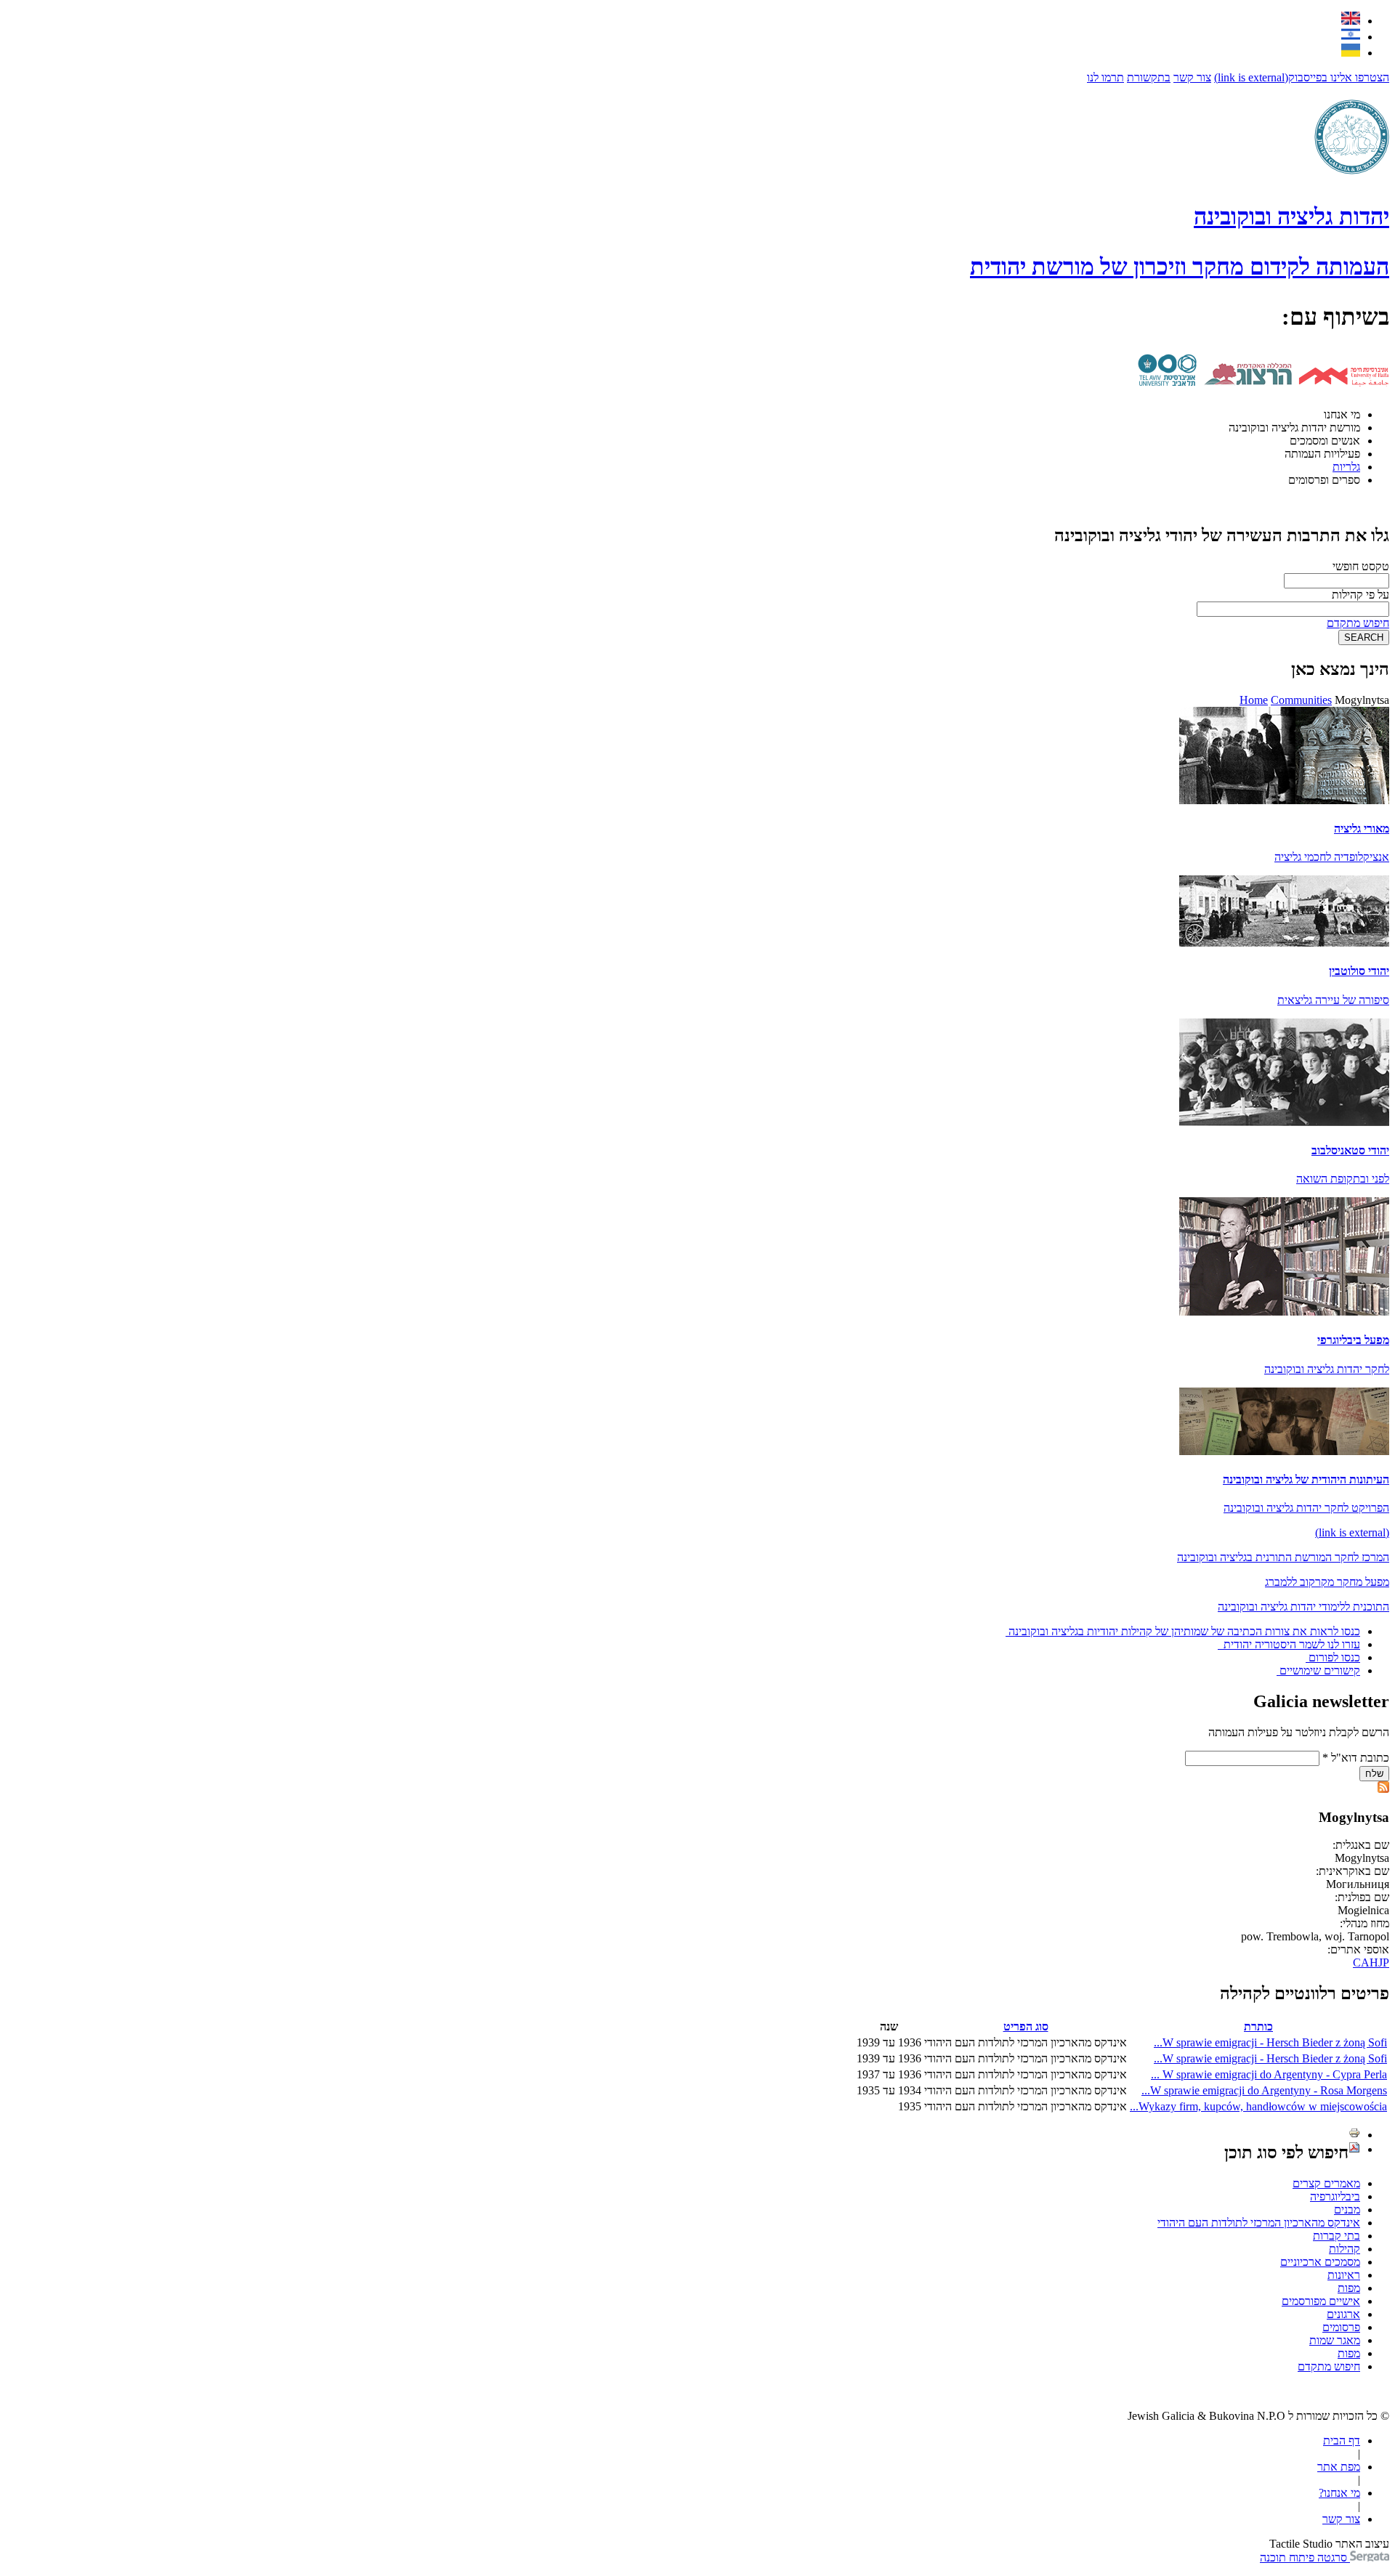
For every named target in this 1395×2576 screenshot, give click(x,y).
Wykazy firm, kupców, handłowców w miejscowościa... (1258, 2106)
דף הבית (1342, 2441)
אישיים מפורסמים (1321, 2301)
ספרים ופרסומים (1324, 480)
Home (1254, 700)
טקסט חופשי (1361, 566)
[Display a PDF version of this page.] (1354, 2149)
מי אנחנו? (1339, 2493)
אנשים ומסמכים (1325, 441)
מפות (1349, 2288)
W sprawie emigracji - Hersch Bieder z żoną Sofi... (1270, 2042)
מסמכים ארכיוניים (1320, 2262)
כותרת (1258, 2026)
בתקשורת (1149, 77)
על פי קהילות (1360, 595)
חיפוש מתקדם (1358, 623)
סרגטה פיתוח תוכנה (1305, 2557)
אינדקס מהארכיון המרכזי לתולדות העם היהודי (1259, 2223)
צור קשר (1192, 77)
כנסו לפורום (1334, 1657)
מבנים (1347, 2210)
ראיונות (1344, 2275)
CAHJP (1371, 1963)
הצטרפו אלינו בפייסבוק (1302, 77)
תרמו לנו (1105, 77)
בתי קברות (1337, 2236)
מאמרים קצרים (1326, 2183)
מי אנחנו (1342, 414)
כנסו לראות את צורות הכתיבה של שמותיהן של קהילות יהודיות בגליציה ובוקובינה (1184, 1631)
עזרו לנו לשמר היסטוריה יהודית (1290, 1644)
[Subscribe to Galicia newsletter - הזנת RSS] (1383, 1789)
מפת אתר (1339, 2467)
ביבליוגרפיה (1335, 2196)
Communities (1301, 700)
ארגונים (1343, 2314)
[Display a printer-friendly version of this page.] (1354, 2135)
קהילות (1345, 2249)
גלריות (1346, 467)
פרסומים (1341, 2327)
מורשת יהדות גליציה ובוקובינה (1294, 428)
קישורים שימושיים (1320, 1670)
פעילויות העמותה (1322, 454)
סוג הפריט (1026, 2026)
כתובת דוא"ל (1356, 1758)
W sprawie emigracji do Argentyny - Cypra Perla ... (1269, 2074)
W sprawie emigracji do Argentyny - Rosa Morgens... (1264, 2090)
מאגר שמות (1335, 2340)
